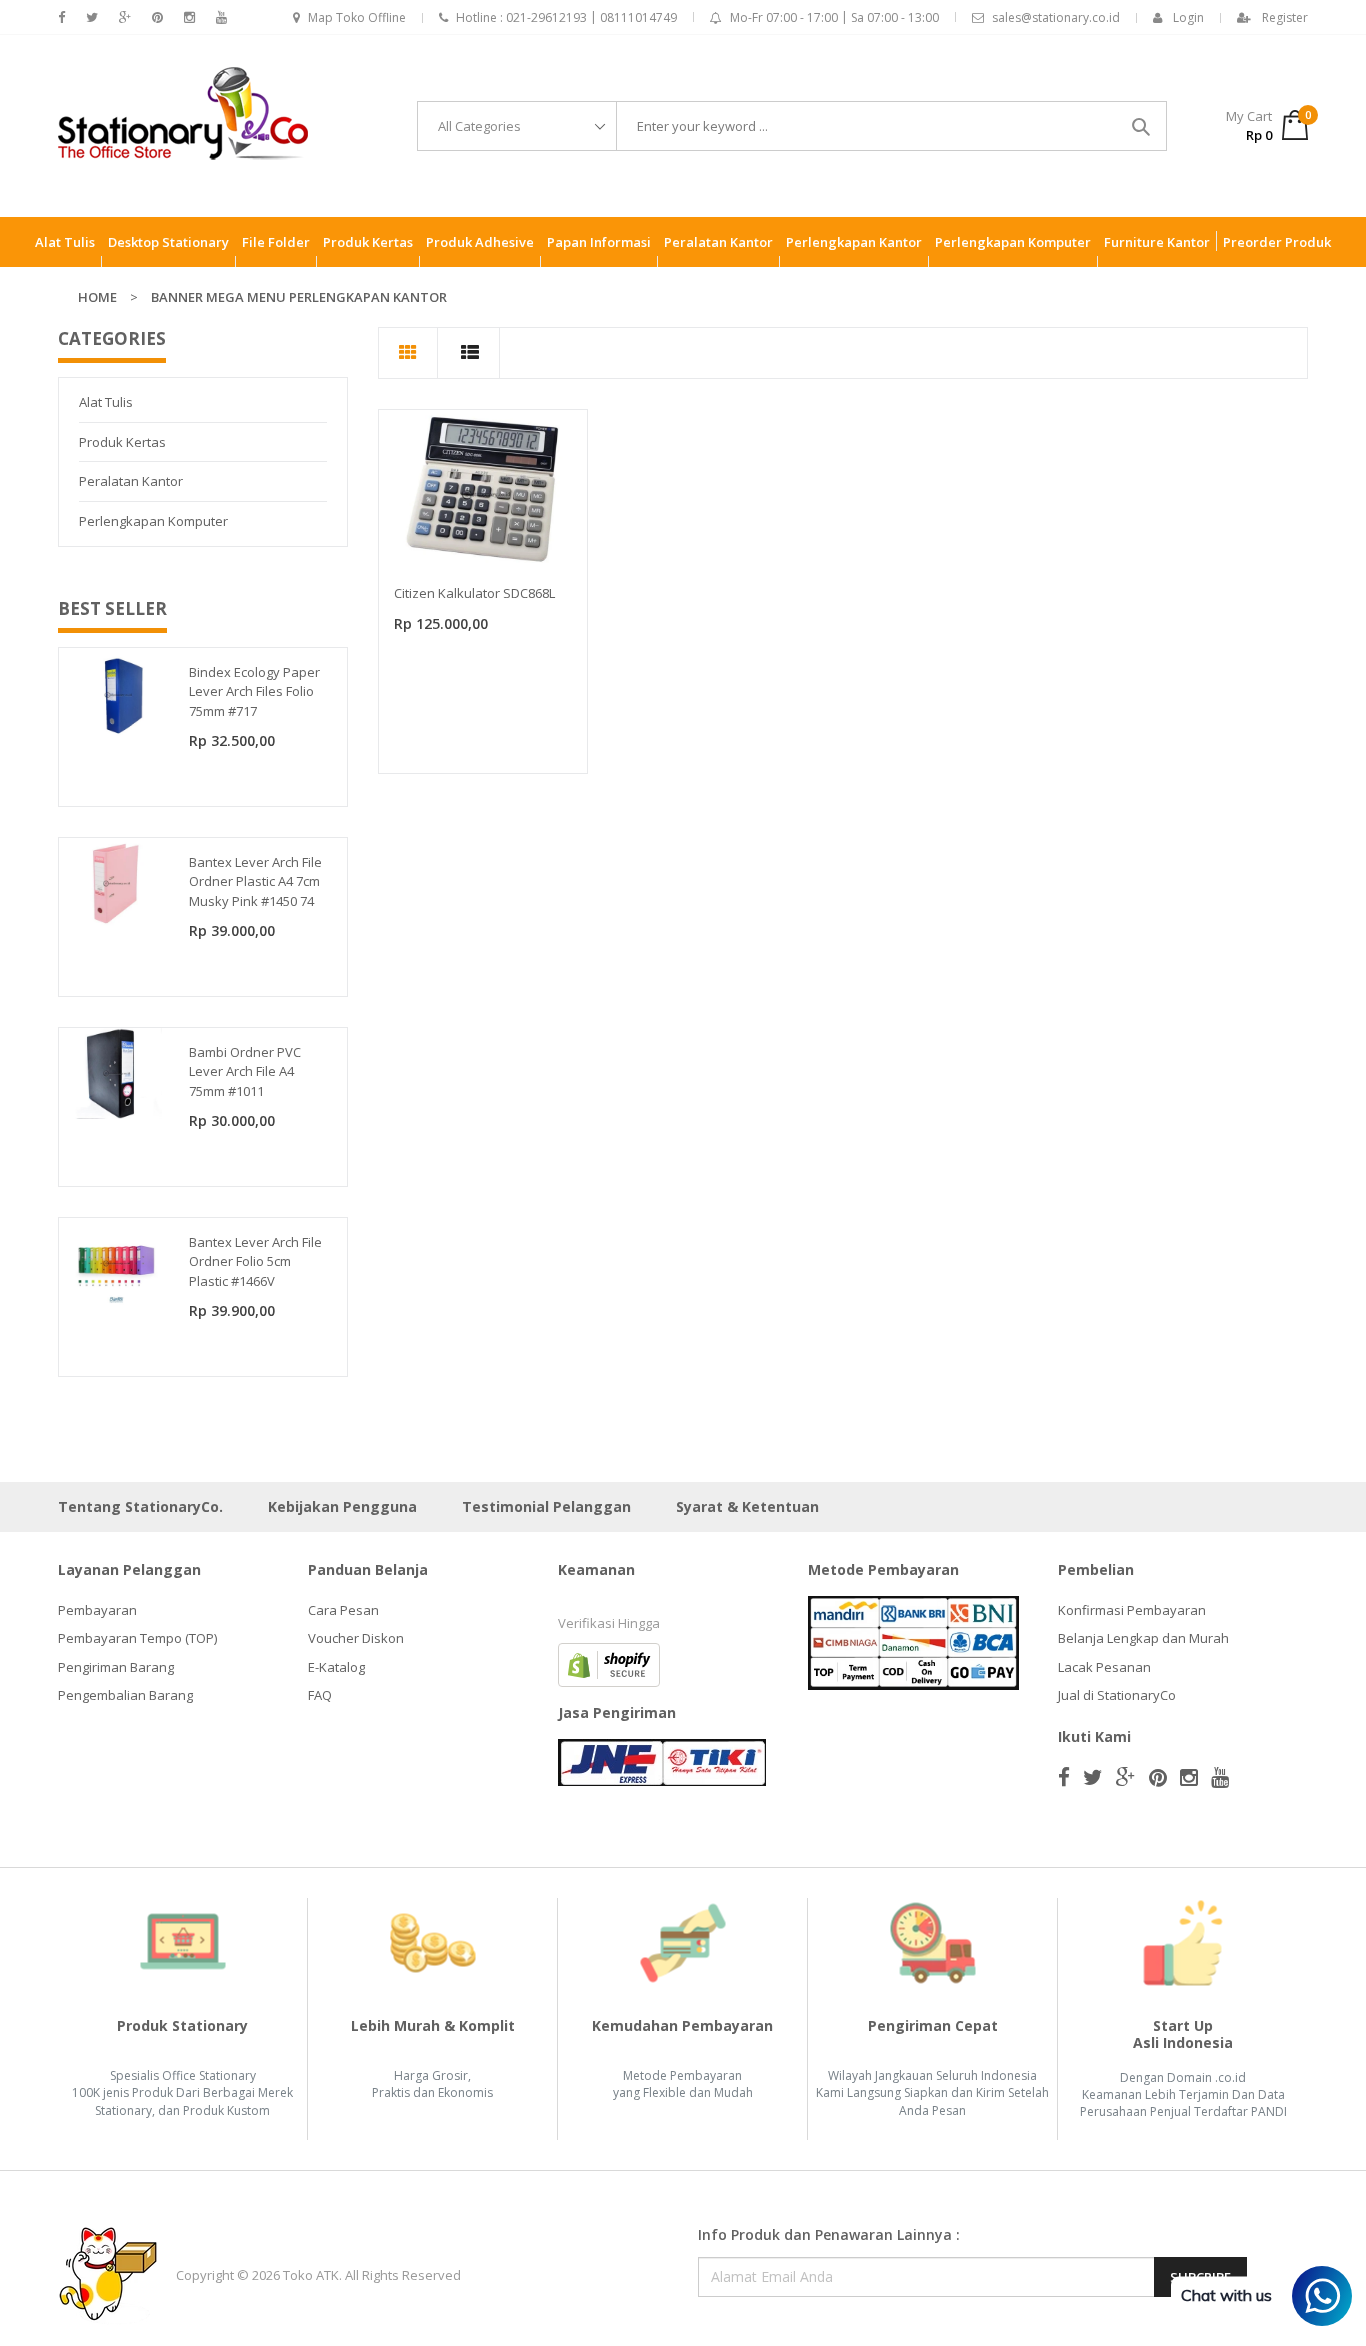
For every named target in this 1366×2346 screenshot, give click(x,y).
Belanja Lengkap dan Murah (1143, 1638)
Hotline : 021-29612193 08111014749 (566, 17)
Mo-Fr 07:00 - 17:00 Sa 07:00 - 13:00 (834, 17)
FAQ (320, 1695)
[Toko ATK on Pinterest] (157, 17)
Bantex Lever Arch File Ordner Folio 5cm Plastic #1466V (255, 1261)
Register (1285, 17)
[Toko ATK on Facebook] (61, 17)
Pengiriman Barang (116, 1667)
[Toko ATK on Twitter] (92, 17)
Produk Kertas (122, 442)
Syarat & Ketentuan (747, 1506)
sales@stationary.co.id (1056, 17)
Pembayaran (97, 1610)
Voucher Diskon (356, 1638)
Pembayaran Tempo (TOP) (137, 1638)
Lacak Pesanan (1104, 1667)
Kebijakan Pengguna (342, 1506)
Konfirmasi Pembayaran (1132, 1610)
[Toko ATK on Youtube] (221, 17)
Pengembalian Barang (125, 1695)
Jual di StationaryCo (1117, 1695)
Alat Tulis (106, 402)
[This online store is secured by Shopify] (609, 1663)
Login (1188, 17)
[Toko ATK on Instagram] (189, 17)
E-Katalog (336, 1667)
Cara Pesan (343, 1610)
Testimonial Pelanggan (546, 1506)
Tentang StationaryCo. (140, 1506)
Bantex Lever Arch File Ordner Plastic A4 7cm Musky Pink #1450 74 (255, 881)
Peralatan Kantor (131, 481)
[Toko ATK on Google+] (125, 17)
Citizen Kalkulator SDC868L (474, 593)
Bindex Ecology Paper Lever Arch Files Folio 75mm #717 (254, 691)
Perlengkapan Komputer (153, 521)
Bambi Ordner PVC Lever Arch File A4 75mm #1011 (245, 1071)
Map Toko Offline (357, 17)
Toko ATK (311, 2275)
